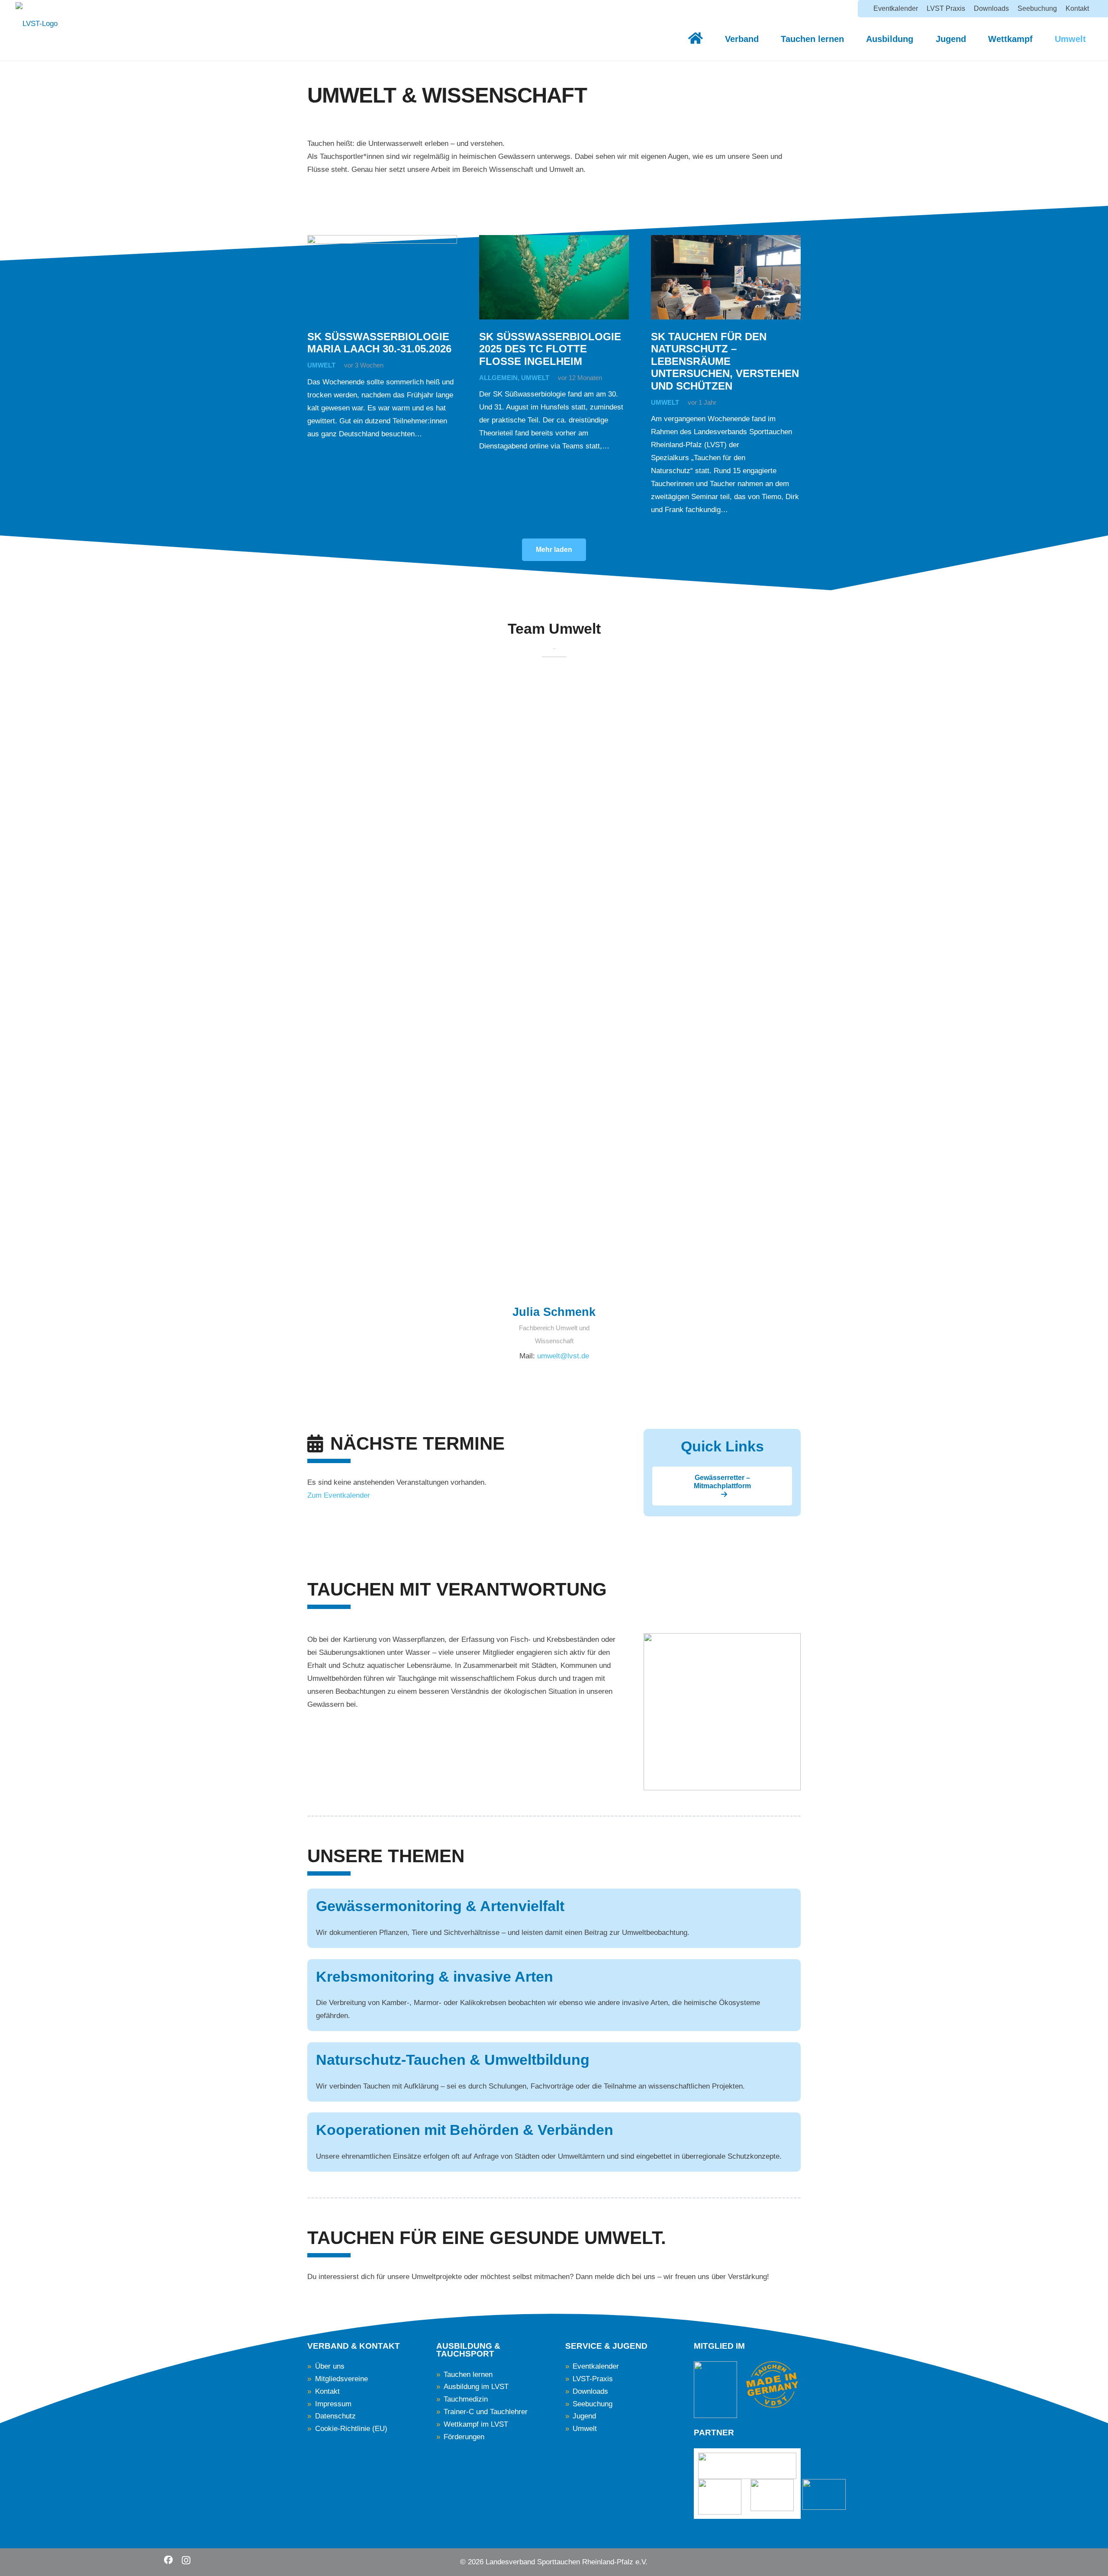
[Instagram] (186, 2560)
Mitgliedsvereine (341, 2379)
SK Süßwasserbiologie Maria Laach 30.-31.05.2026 (379, 343)
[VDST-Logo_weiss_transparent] (715, 2390)
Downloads (590, 2391)
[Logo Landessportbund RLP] (747, 2466)
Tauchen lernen (468, 2374)
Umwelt (321, 365)
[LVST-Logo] (37, 28)
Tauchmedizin (466, 2399)
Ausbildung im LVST (476, 2387)
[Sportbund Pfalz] (772, 2495)
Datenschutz (335, 2416)
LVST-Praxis (593, 2379)
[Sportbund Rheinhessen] (720, 2497)
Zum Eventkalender (339, 1495)
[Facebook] (168, 2560)
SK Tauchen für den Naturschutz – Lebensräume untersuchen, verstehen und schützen (725, 361)
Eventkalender (596, 2366)
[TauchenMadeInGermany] (772, 2385)
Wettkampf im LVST (476, 2424)
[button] (764, 39)
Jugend (584, 2416)
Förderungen (464, 2437)
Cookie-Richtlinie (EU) (351, 2429)
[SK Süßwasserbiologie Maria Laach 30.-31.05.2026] (382, 277)
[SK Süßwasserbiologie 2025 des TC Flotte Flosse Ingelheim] (554, 277)
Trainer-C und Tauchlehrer (486, 2412)
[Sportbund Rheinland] (824, 2494)
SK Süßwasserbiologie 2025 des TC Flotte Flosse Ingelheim (550, 349)
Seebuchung (593, 2404)
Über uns (330, 2366)
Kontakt (327, 2391)
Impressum (333, 2404)
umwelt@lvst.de (563, 1356)
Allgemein (498, 378)
